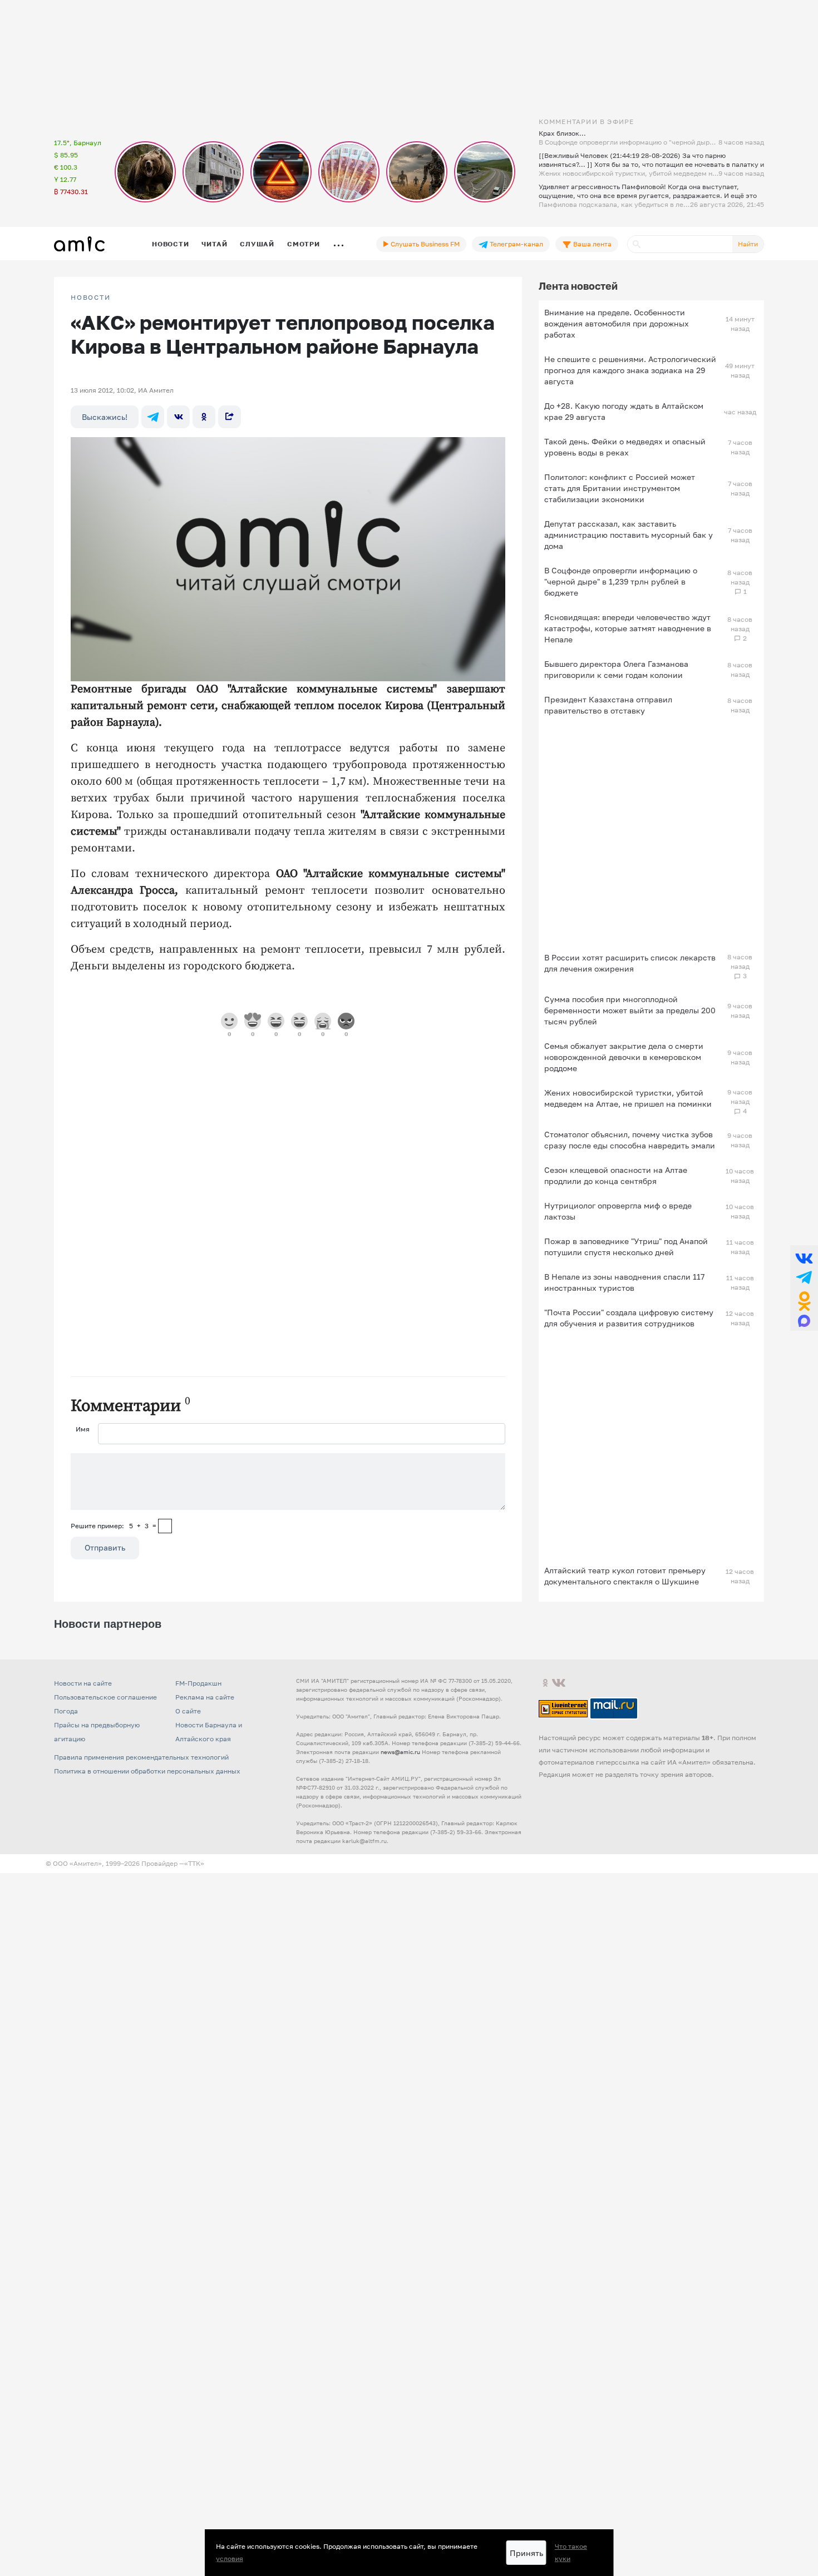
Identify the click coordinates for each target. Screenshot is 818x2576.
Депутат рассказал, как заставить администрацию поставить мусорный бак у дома (629, 535)
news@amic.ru (400, 1752)
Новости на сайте (83, 1683)
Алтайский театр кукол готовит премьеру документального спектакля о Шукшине (625, 1576)
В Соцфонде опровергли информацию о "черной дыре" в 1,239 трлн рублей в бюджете (621, 581)
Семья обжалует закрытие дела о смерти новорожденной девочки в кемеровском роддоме (624, 1057)
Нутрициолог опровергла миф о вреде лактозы (618, 1211)
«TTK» (194, 1863)
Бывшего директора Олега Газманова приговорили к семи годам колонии (616, 669)
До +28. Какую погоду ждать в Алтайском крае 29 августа (624, 411)
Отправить (105, 1547)
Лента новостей (578, 286)
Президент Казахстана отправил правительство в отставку (608, 705)
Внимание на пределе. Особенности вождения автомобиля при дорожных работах (617, 323)
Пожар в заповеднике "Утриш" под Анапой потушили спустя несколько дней (626, 1247)
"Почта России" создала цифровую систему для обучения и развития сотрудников (629, 1318)
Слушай (257, 244)
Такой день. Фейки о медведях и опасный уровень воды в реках (625, 447)
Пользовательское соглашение (105, 1697)
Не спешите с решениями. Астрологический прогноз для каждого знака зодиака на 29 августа (630, 370)
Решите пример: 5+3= (114, 1526)
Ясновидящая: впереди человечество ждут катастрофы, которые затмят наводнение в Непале (628, 628)
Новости (170, 244)
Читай (214, 244)
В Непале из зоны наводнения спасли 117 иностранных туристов (624, 1282)
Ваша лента (592, 244)
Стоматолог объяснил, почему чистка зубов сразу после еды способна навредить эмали (630, 1140)
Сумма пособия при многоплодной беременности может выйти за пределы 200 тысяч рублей (630, 1010)
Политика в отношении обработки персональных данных (147, 1771)
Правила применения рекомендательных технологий (141, 1757)
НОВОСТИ (91, 298)
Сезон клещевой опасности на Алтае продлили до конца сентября (616, 1175)
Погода (66, 1711)
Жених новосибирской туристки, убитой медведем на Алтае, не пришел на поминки (628, 1098)
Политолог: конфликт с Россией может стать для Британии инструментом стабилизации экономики (620, 488)
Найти (748, 244)
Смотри (304, 244)
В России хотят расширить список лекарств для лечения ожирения (630, 963)
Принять (526, 2553)
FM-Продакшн (198, 1683)
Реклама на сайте (205, 1697)
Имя (83, 1429)
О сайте (188, 1711)
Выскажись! (105, 417)
